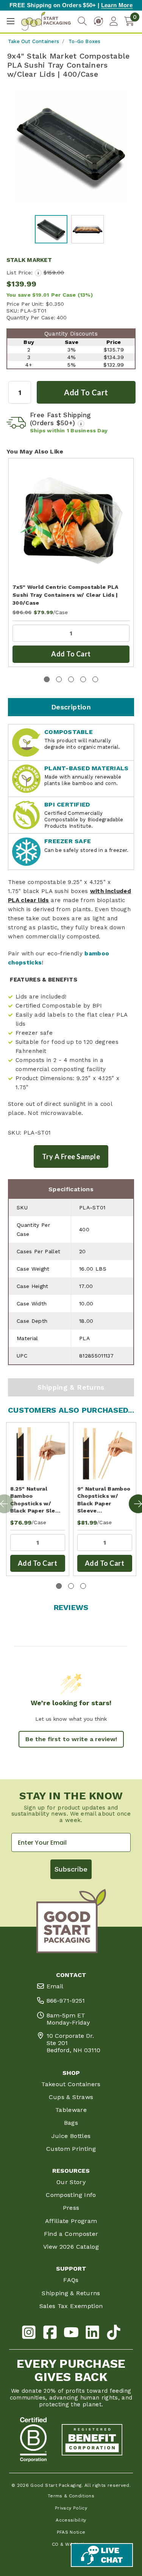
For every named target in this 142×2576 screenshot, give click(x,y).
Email (55, 1986)
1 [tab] (47, 679)
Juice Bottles (71, 2136)
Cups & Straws (71, 2097)
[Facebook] (50, 2334)
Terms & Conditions (71, 2496)
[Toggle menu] (10, 21)
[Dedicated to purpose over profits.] (92, 2440)
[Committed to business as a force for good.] (33, 2440)
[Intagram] (29, 2334)
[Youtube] (71, 2334)
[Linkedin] (92, 2334)
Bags (71, 2123)
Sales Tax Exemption (71, 2306)
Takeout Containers (71, 2084)
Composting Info (71, 2195)
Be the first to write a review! (71, 1739)
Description (71, 707)
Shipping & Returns (71, 1387)
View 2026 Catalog (71, 2247)
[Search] (82, 21)
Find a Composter (71, 2234)
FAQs (71, 2280)
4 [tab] (83, 679)
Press (71, 2208)
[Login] (114, 21)
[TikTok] (114, 2334)
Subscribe (71, 1869)
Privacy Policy (71, 2508)
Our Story (71, 2182)
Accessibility (71, 2520)
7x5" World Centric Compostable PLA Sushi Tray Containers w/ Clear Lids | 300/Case (66, 595)
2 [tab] (59, 679)
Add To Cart (71, 654)
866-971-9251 (66, 2001)
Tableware (71, 2110)
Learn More (117, 5)
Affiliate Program (71, 2221)
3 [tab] (71, 679)
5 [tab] (95, 679)
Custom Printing (71, 2149)
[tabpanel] (71, 562)
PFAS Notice (71, 2532)
